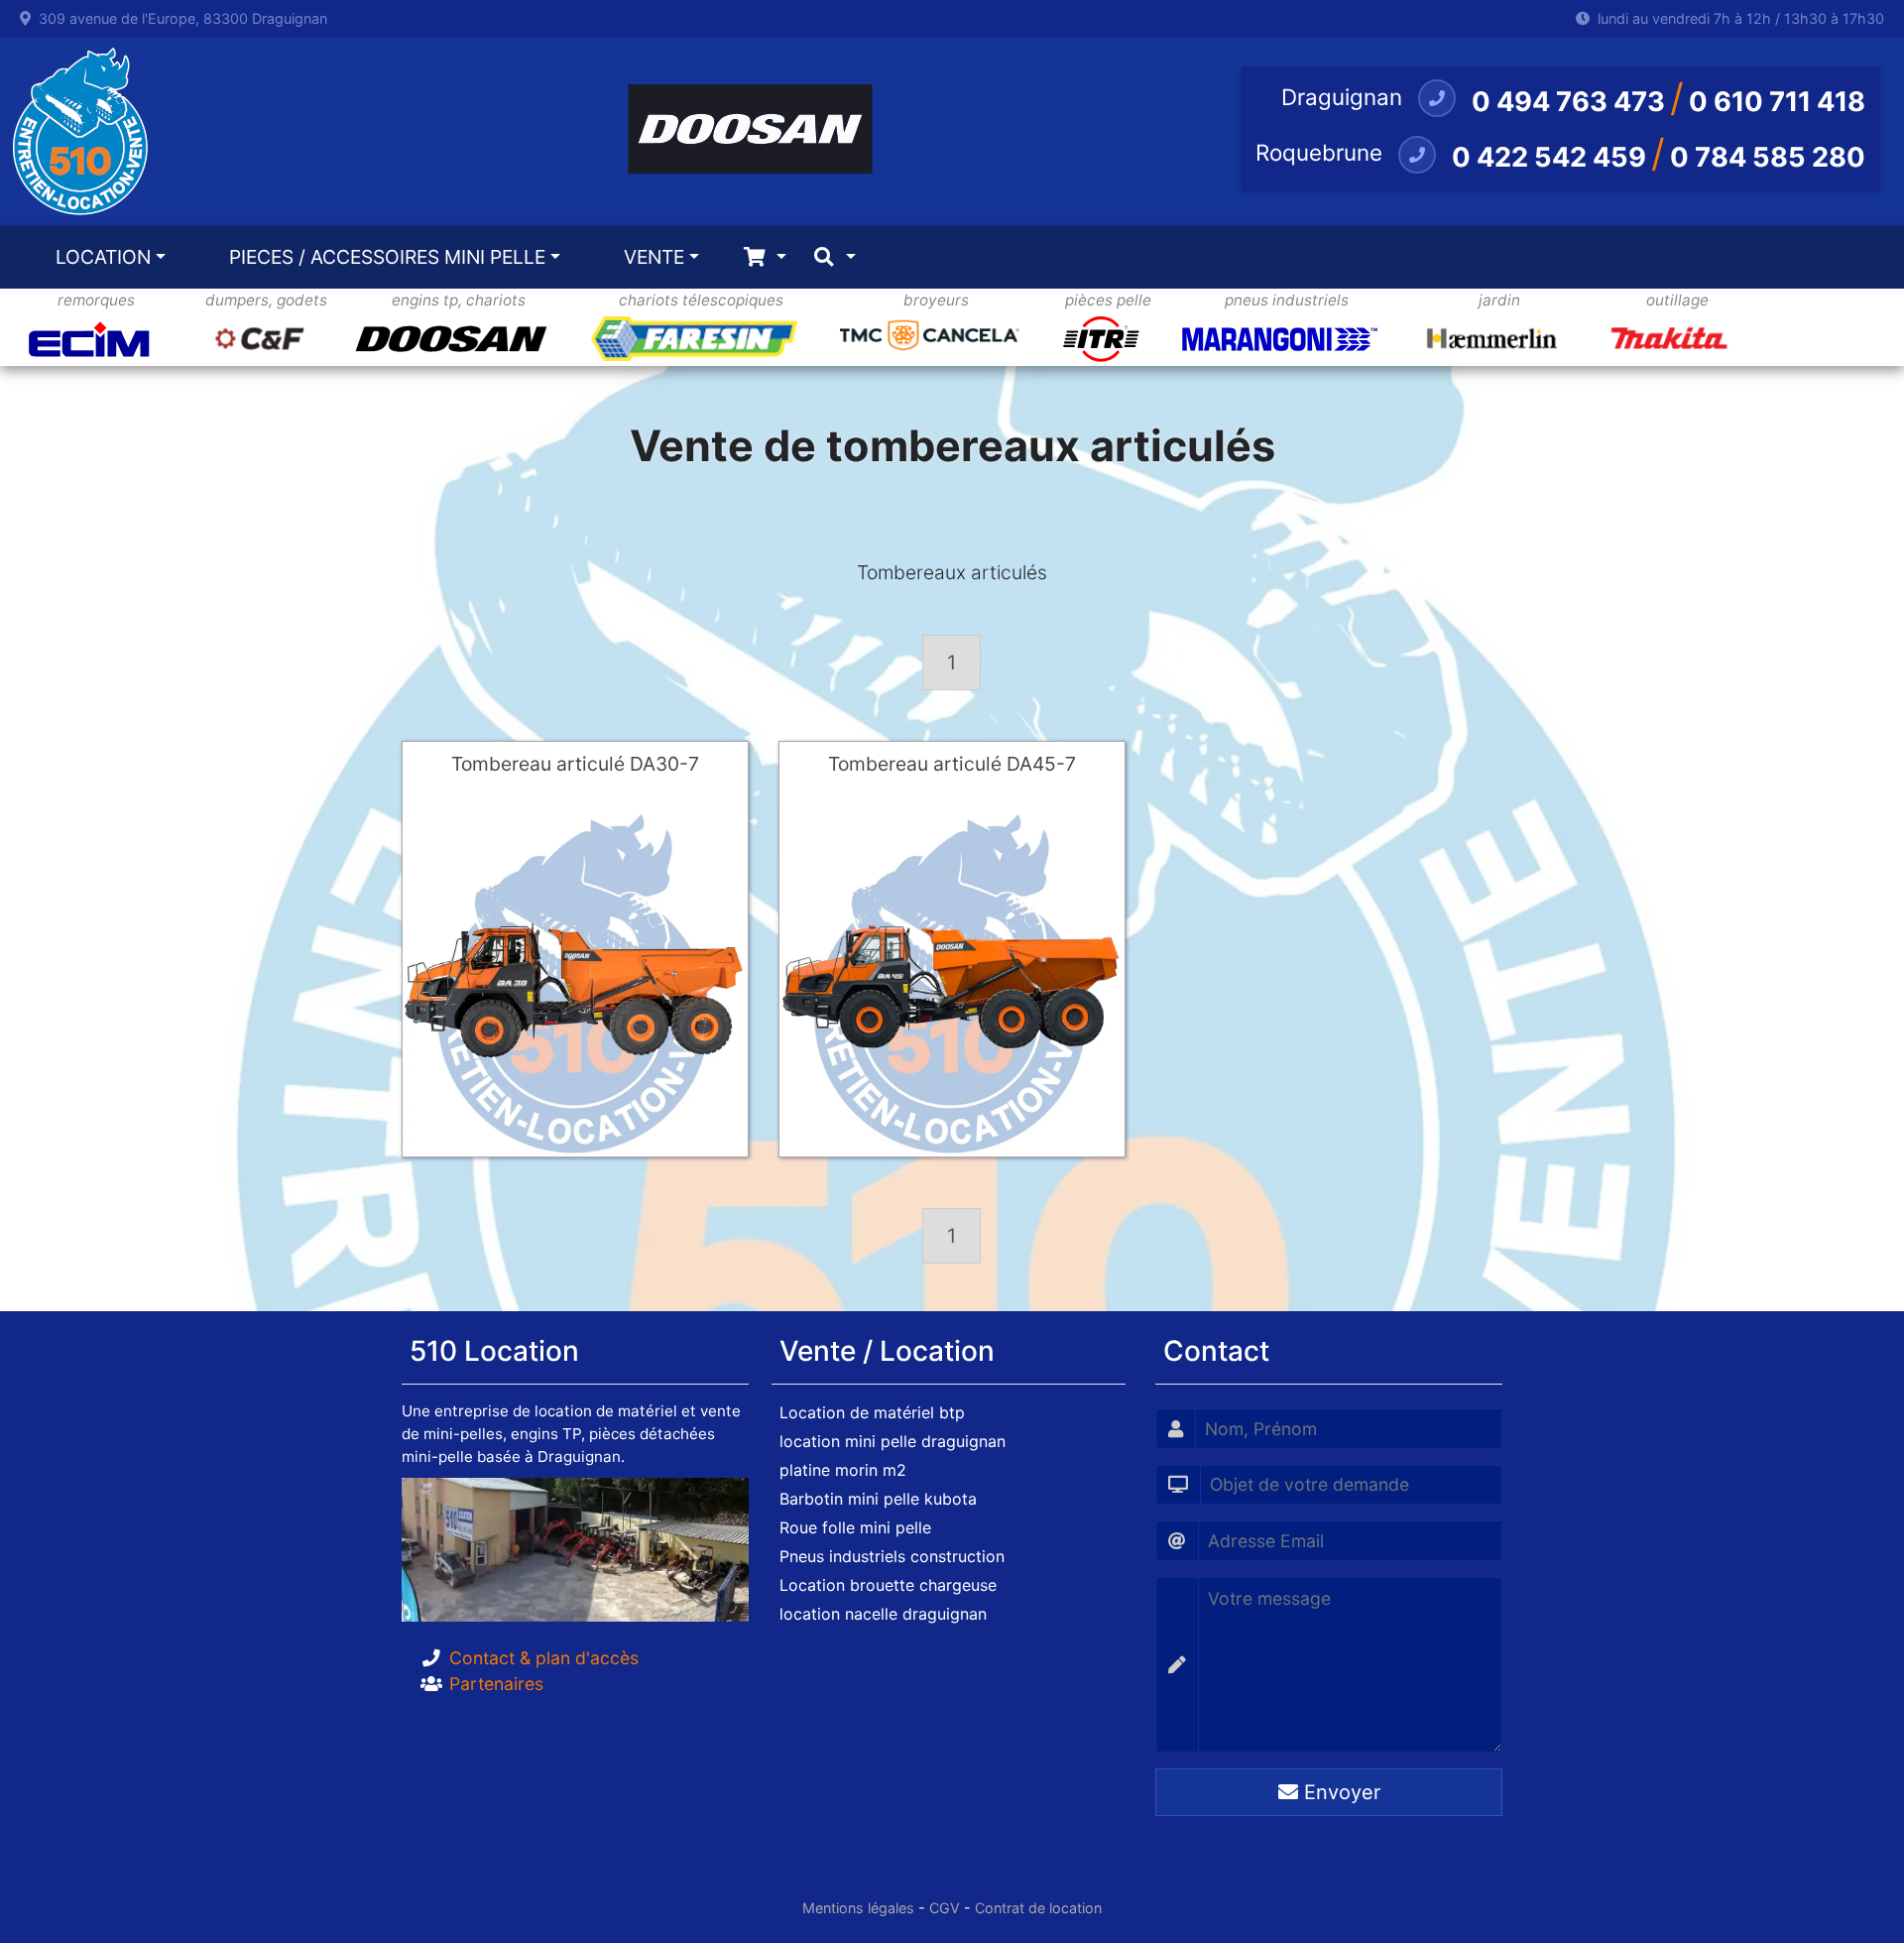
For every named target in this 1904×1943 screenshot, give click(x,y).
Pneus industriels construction (892, 1556)
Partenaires (496, 1684)
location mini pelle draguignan (892, 1441)
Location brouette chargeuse (888, 1585)
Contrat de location (1038, 1908)
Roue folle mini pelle (855, 1527)
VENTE (654, 257)
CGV (945, 1908)
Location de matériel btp (872, 1412)
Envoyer (1339, 1792)
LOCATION (103, 257)
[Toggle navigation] (765, 257)
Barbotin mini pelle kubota (878, 1499)
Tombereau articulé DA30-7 (575, 764)
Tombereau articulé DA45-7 (952, 764)
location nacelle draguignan (883, 1614)
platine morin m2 (843, 1470)
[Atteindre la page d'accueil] (75, 132)
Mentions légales (858, 1908)
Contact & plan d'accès (544, 1658)
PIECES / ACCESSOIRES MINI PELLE (387, 257)
